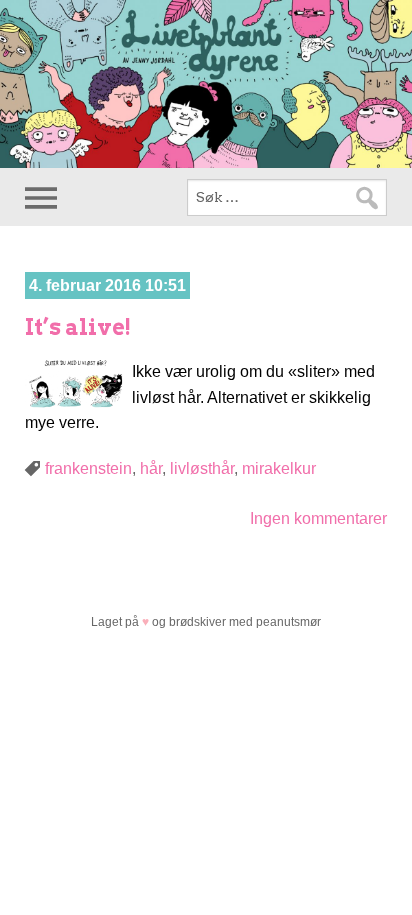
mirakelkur (279, 468)
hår (151, 468)
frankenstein (88, 468)
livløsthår (202, 468)
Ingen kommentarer (318, 518)
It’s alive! (78, 327)
